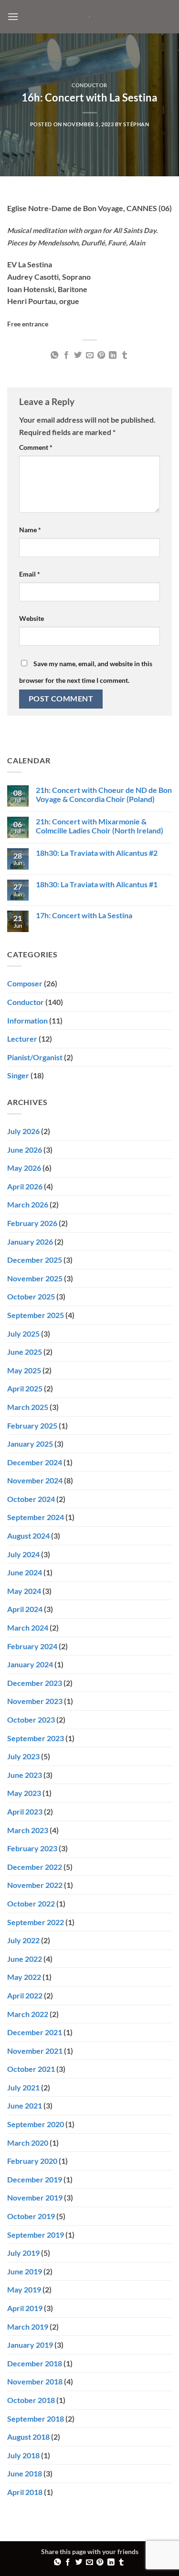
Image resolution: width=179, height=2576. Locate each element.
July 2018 (23, 2455)
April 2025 (25, 1388)
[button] (13, 16)
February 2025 (32, 1425)
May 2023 (24, 1793)
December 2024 (35, 1462)
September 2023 (36, 1738)
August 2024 (28, 1536)
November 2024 (35, 1480)
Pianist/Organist (35, 1057)
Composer (25, 983)
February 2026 (32, 1223)
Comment (36, 447)
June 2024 (25, 1572)
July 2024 (23, 1554)
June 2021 (25, 2105)
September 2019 (36, 2235)
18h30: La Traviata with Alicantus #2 (97, 853)
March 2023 (28, 1830)
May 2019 (24, 2289)
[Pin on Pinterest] (101, 355)
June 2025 (25, 1352)
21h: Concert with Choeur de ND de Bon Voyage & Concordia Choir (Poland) (104, 794)
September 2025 (36, 1315)
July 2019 (23, 2253)
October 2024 (31, 1499)
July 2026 (23, 1131)
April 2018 (25, 2492)
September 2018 (36, 2419)
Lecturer (22, 1039)
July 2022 (23, 1940)
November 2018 (35, 2381)
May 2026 (24, 1168)
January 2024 (30, 1664)
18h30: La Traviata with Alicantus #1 (97, 884)
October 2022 (31, 1903)
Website (32, 618)
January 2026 (30, 1242)
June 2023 (25, 1775)
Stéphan (136, 124)
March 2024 (28, 1628)
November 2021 (35, 2051)
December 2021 (35, 2032)
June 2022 (25, 1959)
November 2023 (35, 1701)
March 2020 (28, 2143)
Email (30, 574)
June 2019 (25, 2271)
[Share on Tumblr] (125, 355)
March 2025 (28, 1407)
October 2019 (31, 2216)
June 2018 (25, 2473)
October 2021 (31, 2069)
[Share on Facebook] (66, 355)
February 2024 (32, 1646)
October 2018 (31, 2400)
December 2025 (35, 1260)
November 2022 (35, 1885)
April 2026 (25, 1186)
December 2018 (35, 2363)
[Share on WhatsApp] (54, 355)
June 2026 (25, 1150)
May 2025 (24, 1370)
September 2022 (36, 1922)
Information (27, 1020)
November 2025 (35, 1278)
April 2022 (25, 1995)
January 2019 (30, 2345)
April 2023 (25, 1811)
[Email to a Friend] (89, 355)
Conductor (89, 85)
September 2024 (36, 1517)
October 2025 (31, 1296)
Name (30, 530)
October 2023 (31, 1719)
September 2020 (36, 2124)
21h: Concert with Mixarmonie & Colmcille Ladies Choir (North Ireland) (100, 826)
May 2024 (24, 1591)
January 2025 (30, 1444)
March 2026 (28, 1204)
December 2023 (35, 1683)
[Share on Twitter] (78, 355)
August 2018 (28, 2437)
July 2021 (23, 2087)
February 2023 (32, 1848)
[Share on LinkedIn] (113, 355)
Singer (18, 1075)
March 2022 (28, 2014)
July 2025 (23, 1334)
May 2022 (24, 1977)
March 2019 (28, 2327)
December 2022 (35, 1867)
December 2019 (35, 2179)
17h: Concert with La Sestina (84, 915)
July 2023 (23, 1756)
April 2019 (25, 2308)
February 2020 (32, 2161)
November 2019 (35, 2197)
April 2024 (25, 1609)
